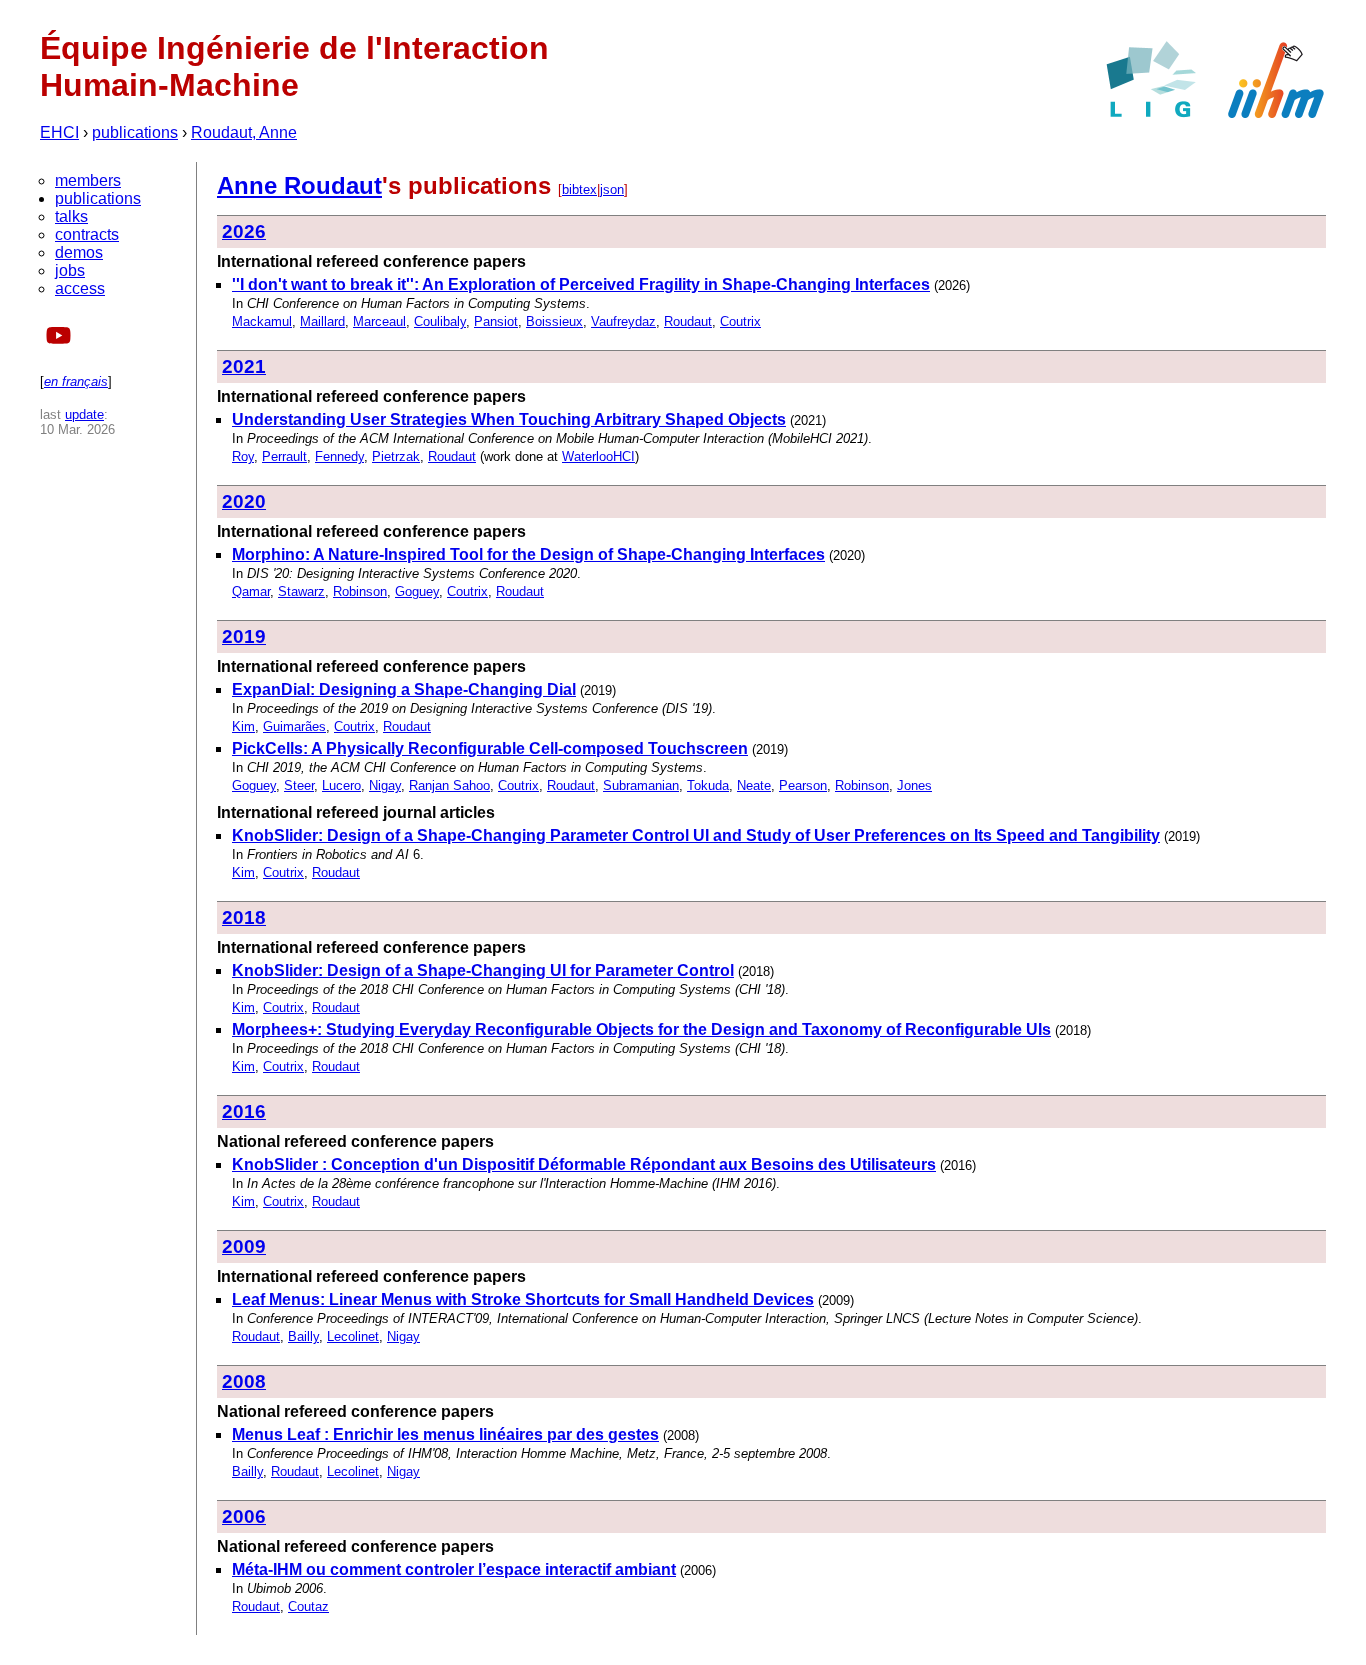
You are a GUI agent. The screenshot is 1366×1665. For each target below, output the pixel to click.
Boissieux (554, 321)
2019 (244, 636)
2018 (244, 917)
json (612, 189)
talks (71, 216)
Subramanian (641, 785)
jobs (70, 270)
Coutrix (740, 321)
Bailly (303, 1336)
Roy (243, 456)
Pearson (803, 785)
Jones (914, 785)
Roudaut (688, 321)
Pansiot (496, 321)
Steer (299, 785)
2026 (244, 231)
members (88, 180)
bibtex (579, 189)
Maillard (322, 321)
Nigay (385, 785)
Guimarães (294, 726)
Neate (754, 785)
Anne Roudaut (299, 185)
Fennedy (339, 456)
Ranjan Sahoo (449, 785)
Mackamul (262, 321)
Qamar (251, 591)
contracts (87, 234)
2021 (244, 366)
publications (135, 132)
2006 (244, 1516)
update (84, 414)
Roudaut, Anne (244, 132)
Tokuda (708, 785)
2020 (244, 501)
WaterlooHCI (598, 456)
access (80, 288)
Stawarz (301, 591)
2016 (244, 1111)
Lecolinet (353, 1336)
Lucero (341, 785)
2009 (244, 1246)
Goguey (417, 591)
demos (79, 252)
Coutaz (308, 1606)
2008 (244, 1381)
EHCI (59, 132)
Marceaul (379, 321)
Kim (243, 726)
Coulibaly (440, 321)
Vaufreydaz (623, 321)
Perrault (284, 456)
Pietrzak (396, 456)
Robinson (360, 591)
